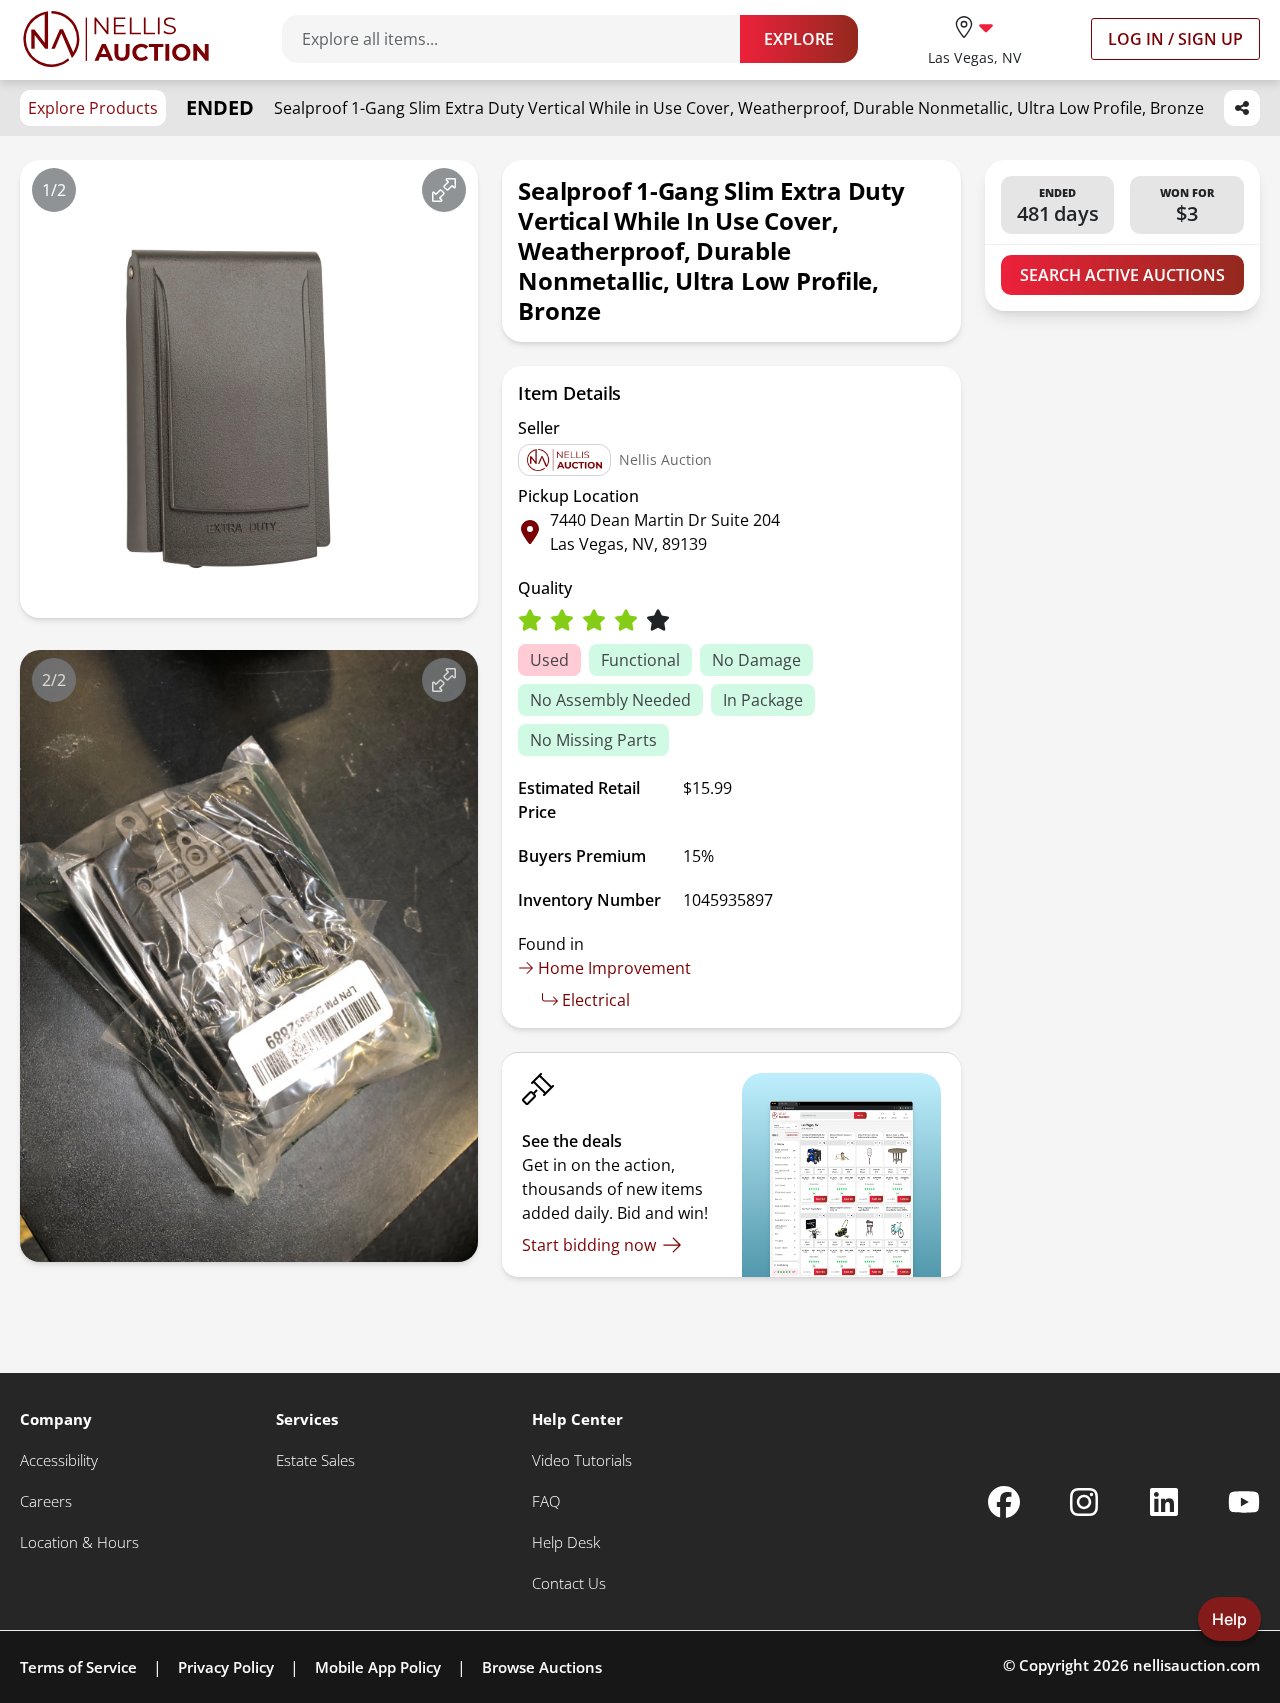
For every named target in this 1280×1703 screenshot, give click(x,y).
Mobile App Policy (378, 1667)
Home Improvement (614, 968)
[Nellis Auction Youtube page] (1244, 1502)
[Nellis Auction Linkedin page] (1164, 1502)
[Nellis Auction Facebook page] (1004, 1502)
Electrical (596, 1000)
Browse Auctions (542, 1667)
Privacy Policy (226, 1667)
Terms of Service (78, 1667)
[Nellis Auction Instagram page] (1084, 1502)
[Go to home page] (116, 39)
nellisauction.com (1196, 1665)
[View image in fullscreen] (444, 190)
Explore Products (93, 108)
